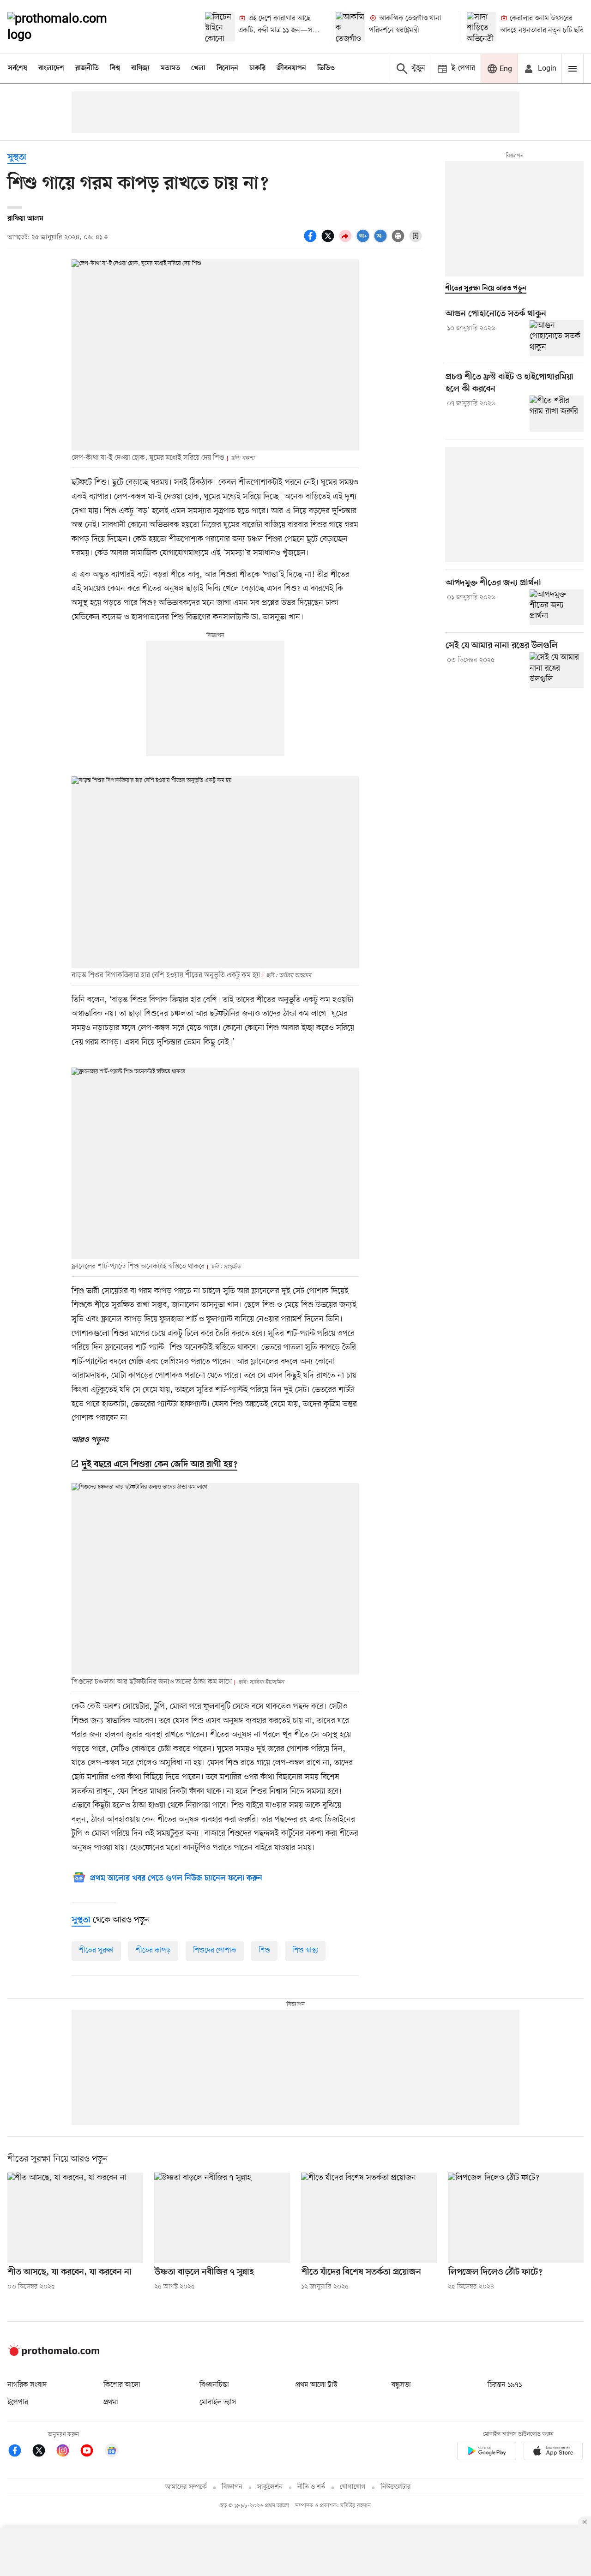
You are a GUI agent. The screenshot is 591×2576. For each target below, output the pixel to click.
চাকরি (257, 68)
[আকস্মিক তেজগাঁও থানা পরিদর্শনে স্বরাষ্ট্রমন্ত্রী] (350, 27)
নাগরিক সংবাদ (27, 2385)
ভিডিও (326, 68)
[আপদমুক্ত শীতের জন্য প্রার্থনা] (557, 607)
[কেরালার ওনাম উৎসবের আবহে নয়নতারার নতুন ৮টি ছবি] (482, 27)
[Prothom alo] (70, 27)
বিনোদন (227, 68)
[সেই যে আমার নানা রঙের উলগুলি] (557, 670)
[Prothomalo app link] (487, 2453)
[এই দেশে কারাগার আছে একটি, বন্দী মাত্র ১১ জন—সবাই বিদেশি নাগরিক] (220, 27)
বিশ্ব (115, 68)
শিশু (264, 1951)
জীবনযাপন (291, 68)
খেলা (198, 68)
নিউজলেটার (396, 2487)
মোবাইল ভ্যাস (218, 2402)
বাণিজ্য (140, 68)
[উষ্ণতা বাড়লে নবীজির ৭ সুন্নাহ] (222, 2218)
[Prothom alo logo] (54, 2354)
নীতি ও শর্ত (311, 2487)
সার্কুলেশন (270, 2487)
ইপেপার (18, 2402)
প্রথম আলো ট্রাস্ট (317, 2385)
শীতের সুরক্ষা (96, 1951)
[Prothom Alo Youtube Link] (91, 2452)
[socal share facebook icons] (312, 241)
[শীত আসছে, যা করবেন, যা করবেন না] (75, 2218)
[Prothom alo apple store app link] (553, 2453)
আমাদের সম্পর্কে (186, 2487)
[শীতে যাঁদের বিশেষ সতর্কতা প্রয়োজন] (369, 2218)
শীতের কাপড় (153, 1951)
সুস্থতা (17, 158)
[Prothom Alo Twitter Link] (43, 2452)
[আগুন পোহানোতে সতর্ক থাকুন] (557, 338)
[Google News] (112, 2452)
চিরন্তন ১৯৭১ (505, 2385)
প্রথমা (111, 2402)
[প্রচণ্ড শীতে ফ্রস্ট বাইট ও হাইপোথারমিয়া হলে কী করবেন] (557, 414)
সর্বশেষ (18, 68)
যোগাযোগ (353, 2487)
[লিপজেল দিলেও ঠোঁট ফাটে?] (516, 2218)
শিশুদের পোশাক (215, 1951)
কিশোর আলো (122, 2385)
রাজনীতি (87, 68)
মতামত (170, 68)
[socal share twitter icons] (329, 241)
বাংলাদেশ (51, 68)
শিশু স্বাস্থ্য (305, 1951)
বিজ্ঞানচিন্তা (214, 2385)
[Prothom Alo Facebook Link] (19, 2452)
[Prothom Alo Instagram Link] (67, 2452)
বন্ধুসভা (401, 2385)
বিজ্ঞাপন (232, 2487)
